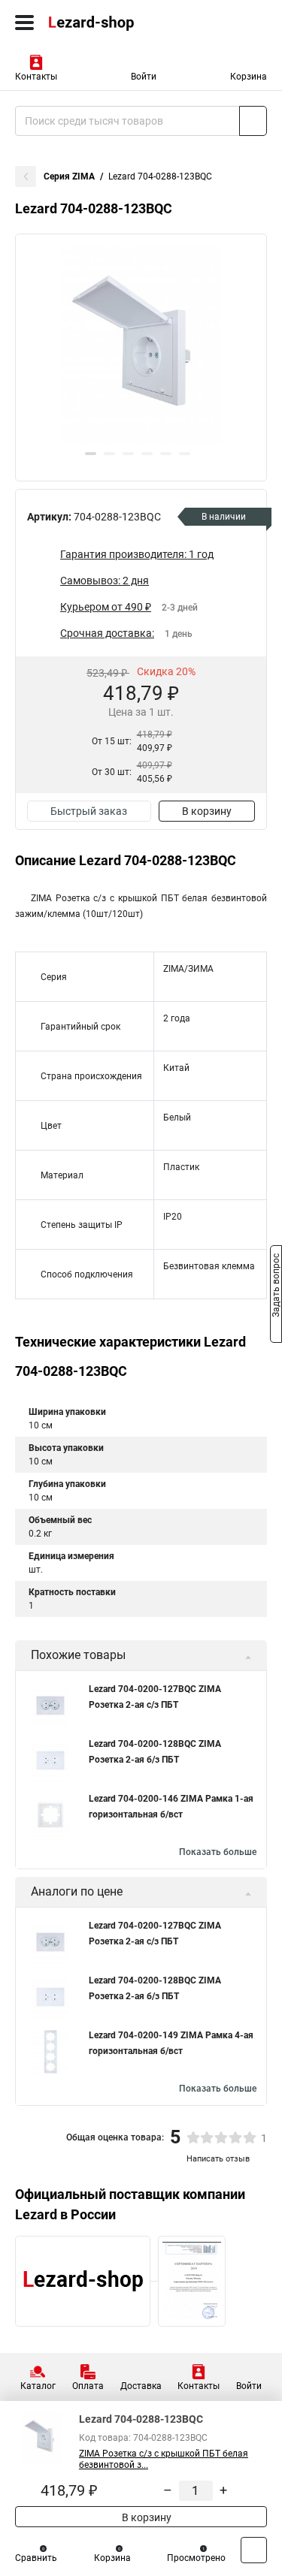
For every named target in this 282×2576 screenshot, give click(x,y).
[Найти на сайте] (253, 121)
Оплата (88, 2386)
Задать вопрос (276, 1287)
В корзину (207, 811)
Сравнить (36, 2558)
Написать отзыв (218, 2159)
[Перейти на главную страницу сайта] (113, 23)
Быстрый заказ (89, 811)
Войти (144, 77)
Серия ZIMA (69, 176)
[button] (91, 454)
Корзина (249, 77)
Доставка (141, 2386)
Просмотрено (196, 2558)
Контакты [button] (36, 77)
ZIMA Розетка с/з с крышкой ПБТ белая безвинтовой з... (164, 2459)
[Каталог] (24, 23)
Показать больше (218, 1852)
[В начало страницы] (254, 2550)
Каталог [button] (38, 2386)
